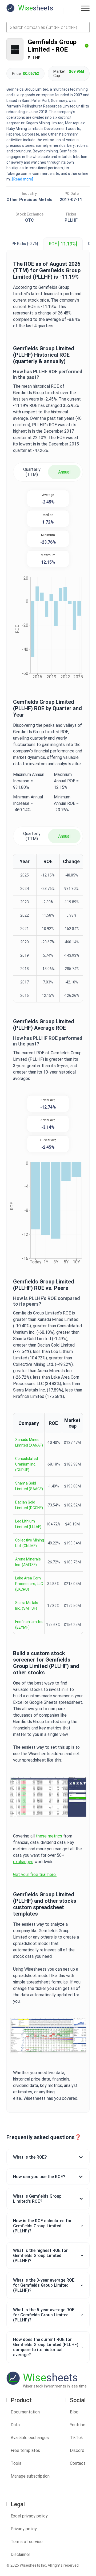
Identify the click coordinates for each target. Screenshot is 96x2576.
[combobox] (48, 27)
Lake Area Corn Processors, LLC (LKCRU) (29, 1584)
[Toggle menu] (85, 8)
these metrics (49, 1836)
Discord (77, 2450)
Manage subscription (30, 2476)
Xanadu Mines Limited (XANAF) (29, 1442)
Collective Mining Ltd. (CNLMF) (30, 1543)
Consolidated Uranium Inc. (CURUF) (27, 1464)
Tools (16, 2463)
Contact (78, 2463)
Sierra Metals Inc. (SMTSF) (27, 1606)
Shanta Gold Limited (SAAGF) (29, 1486)
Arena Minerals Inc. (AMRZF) (28, 1562)
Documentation (25, 2412)
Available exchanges (30, 2438)
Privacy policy (24, 2529)
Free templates (25, 2450)
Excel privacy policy (29, 2516)
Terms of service (27, 2542)
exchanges (23, 1862)
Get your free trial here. (35, 1875)
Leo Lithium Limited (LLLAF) (28, 1524)
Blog (74, 2412)
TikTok (76, 2438)
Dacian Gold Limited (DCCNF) (29, 1505)
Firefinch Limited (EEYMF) (29, 1625)
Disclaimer (20, 2554)
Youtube (78, 2425)
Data (15, 2425)
